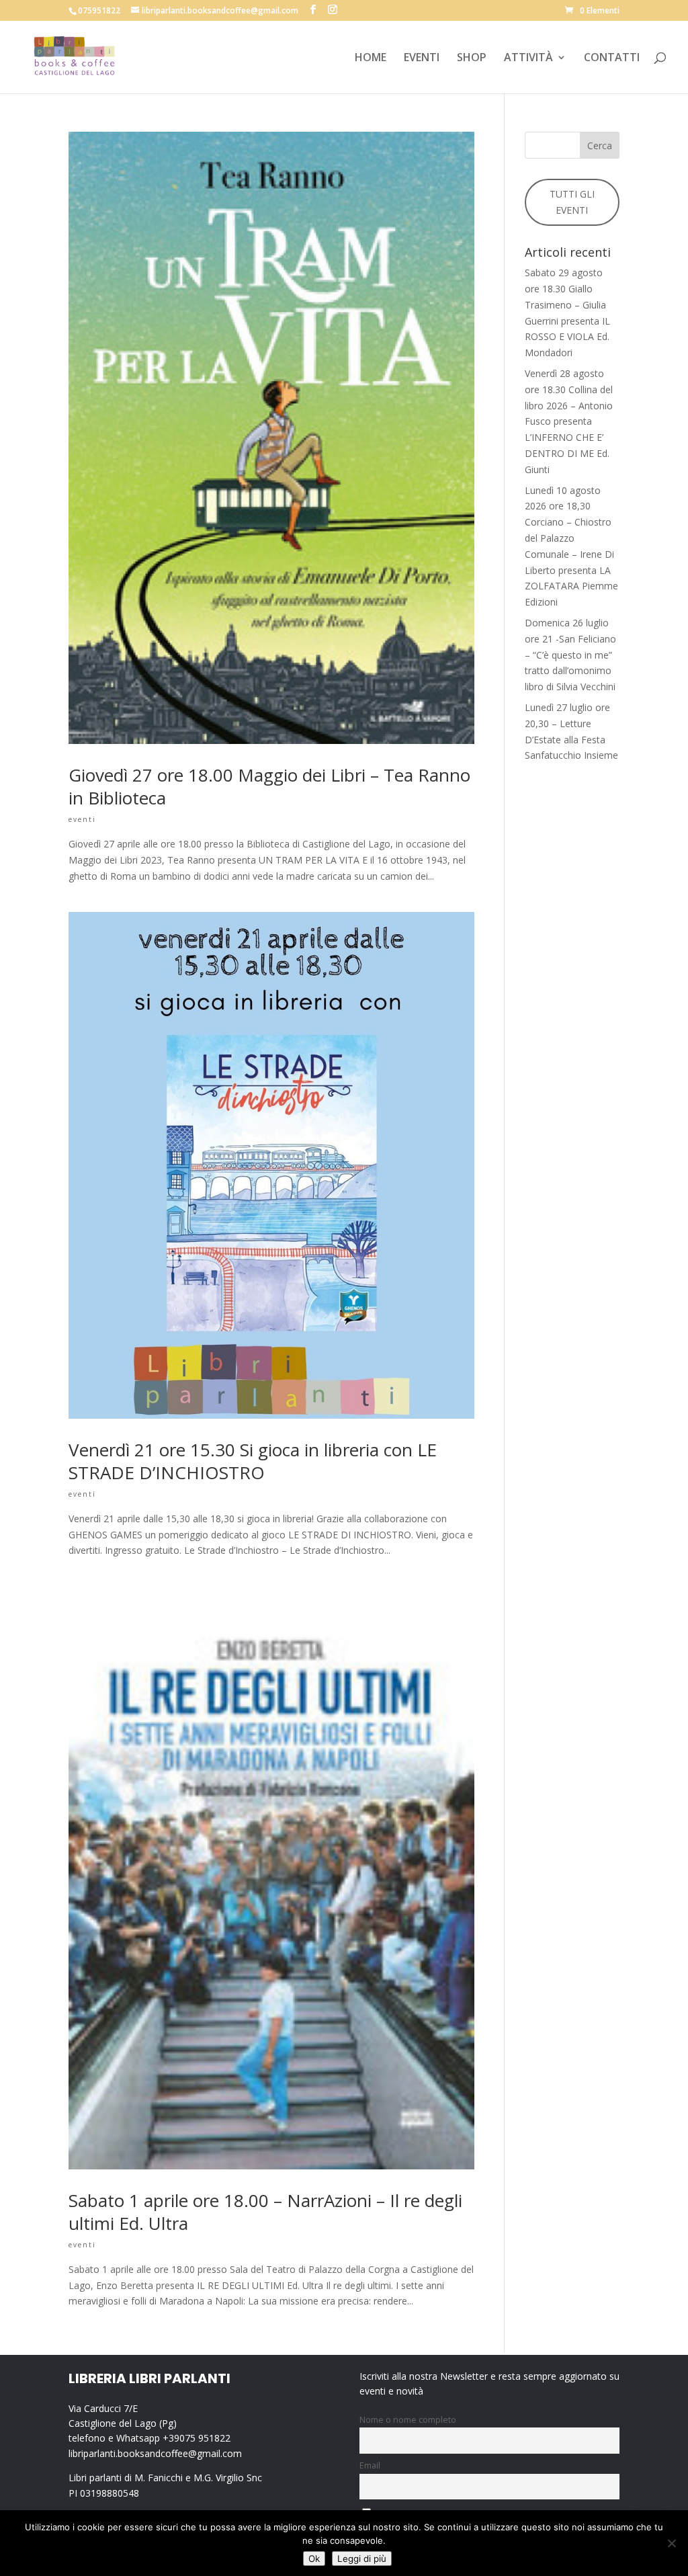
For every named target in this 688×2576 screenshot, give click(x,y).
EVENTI (422, 58)
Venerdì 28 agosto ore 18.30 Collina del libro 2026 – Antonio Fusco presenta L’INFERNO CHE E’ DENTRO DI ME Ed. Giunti (569, 421)
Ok (314, 2559)
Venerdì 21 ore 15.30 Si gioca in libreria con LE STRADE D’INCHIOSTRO (253, 1461)
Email (370, 2465)
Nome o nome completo (408, 2420)
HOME (371, 58)
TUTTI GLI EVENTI (572, 202)
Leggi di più (362, 2559)
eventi (82, 819)
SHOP (472, 58)
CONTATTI (612, 58)
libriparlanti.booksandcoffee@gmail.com (155, 2453)
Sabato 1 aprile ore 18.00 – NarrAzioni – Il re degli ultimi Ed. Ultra (265, 2212)
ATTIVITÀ (528, 58)
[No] (671, 2543)
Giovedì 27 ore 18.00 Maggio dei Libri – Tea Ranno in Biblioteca (269, 786)
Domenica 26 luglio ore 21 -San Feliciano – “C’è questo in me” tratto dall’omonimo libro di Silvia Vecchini (570, 655)
